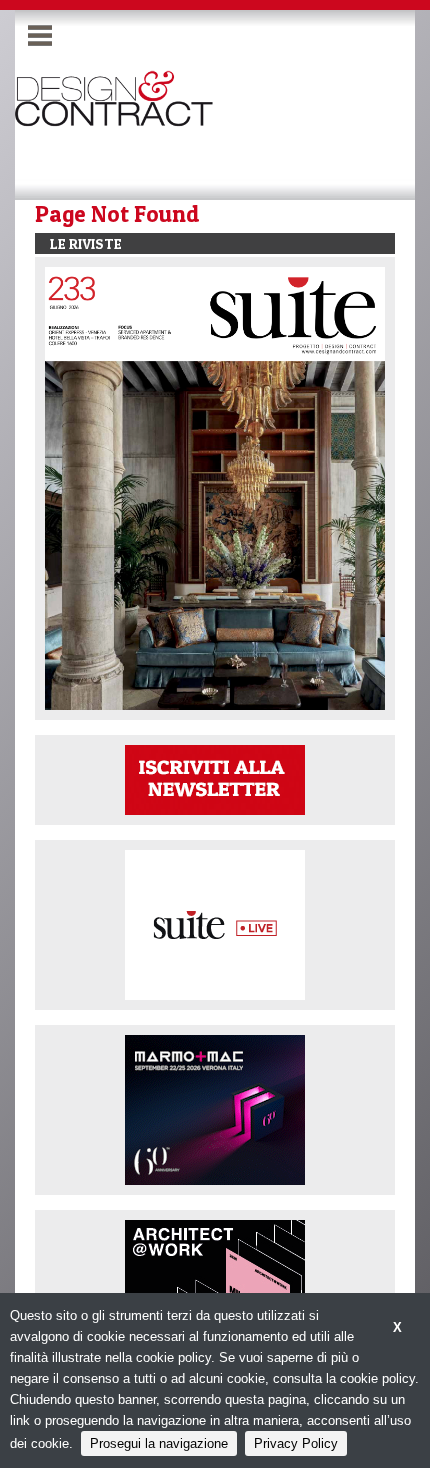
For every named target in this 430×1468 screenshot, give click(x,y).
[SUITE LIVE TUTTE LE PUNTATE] (215, 924)
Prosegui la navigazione (159, 1443)
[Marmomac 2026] (215, 1109)
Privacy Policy (296, 1443)
